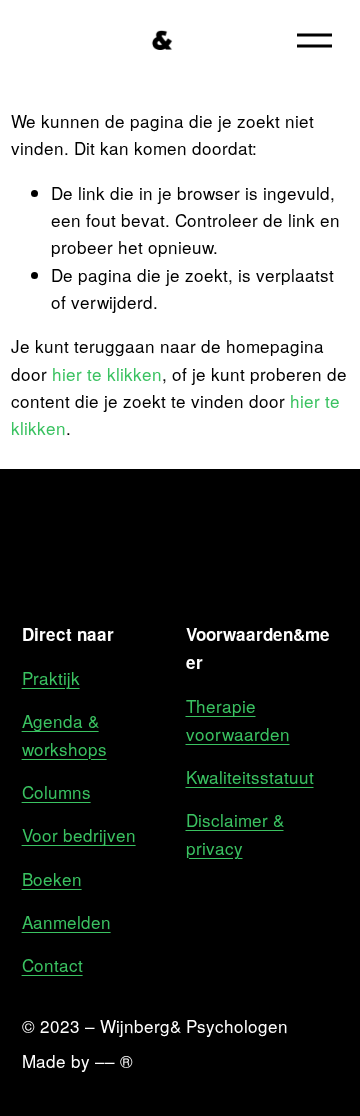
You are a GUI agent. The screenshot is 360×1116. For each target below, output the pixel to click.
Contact (52, 964)
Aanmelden (66, 921)
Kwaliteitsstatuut (250, 776)
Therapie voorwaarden (238, 719)
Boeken (52, 878)
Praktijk (51, 677)
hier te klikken (107, 373)
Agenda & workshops (64, 734)
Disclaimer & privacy (235, 833)
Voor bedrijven (79, 834)
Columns (56, 791)
